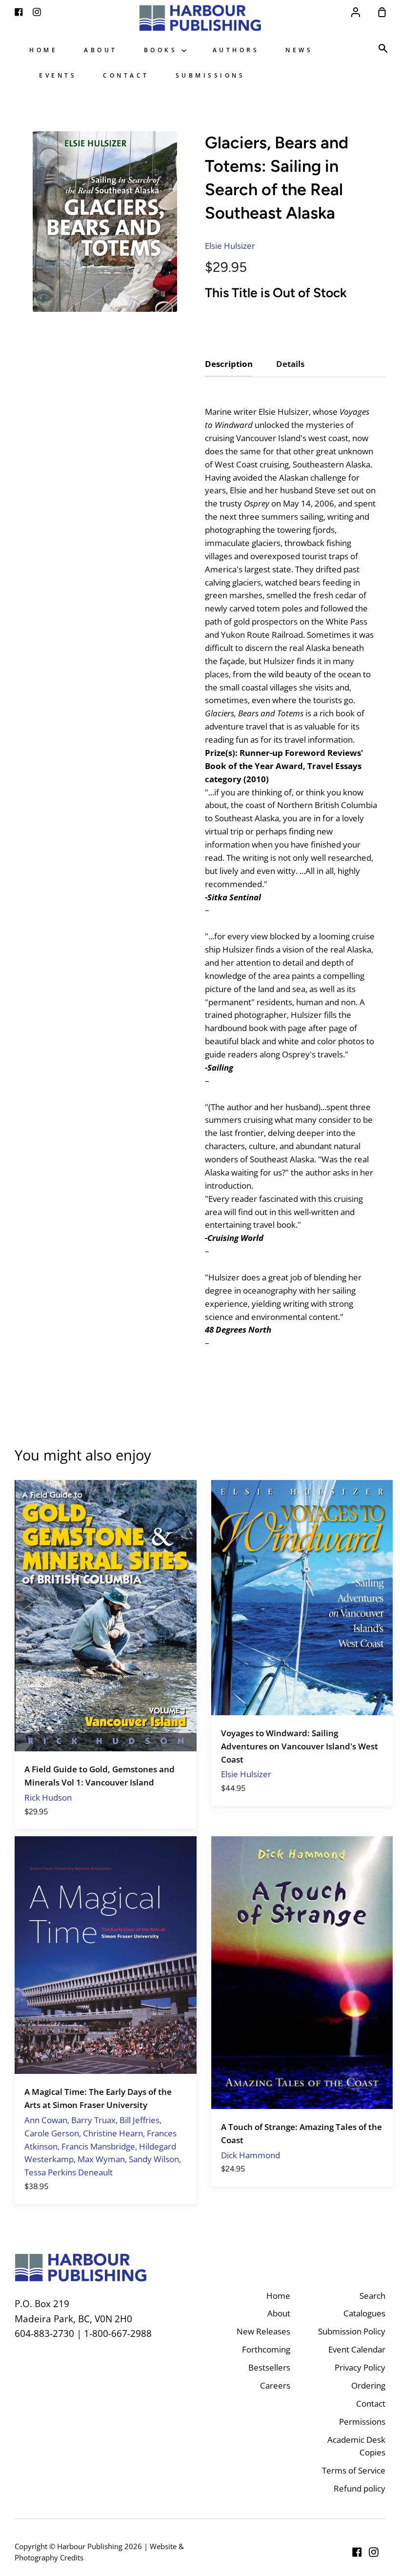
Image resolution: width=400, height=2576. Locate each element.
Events (58, 75)
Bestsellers (269, 2367)
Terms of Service (354, 2470)
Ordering (368, 2385)
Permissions (362, 2422)
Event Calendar (357, 2349)
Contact (126, 75)
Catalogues (364, 2313)
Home (43, 50)
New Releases (263, 2331)
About (101, 50)
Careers (275, 2385)
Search (372, 2296)
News (299, 50)
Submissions (210, 75)
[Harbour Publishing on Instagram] (374, 2552)
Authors (236, 50)
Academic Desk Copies (356, 2446)
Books (163, 50)
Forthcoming (266, 2349)
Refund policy (360, 2488)
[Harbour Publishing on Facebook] (357, 2552)
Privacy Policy (360, 2367)
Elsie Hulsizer (230, 246)
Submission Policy (352, 2331)
